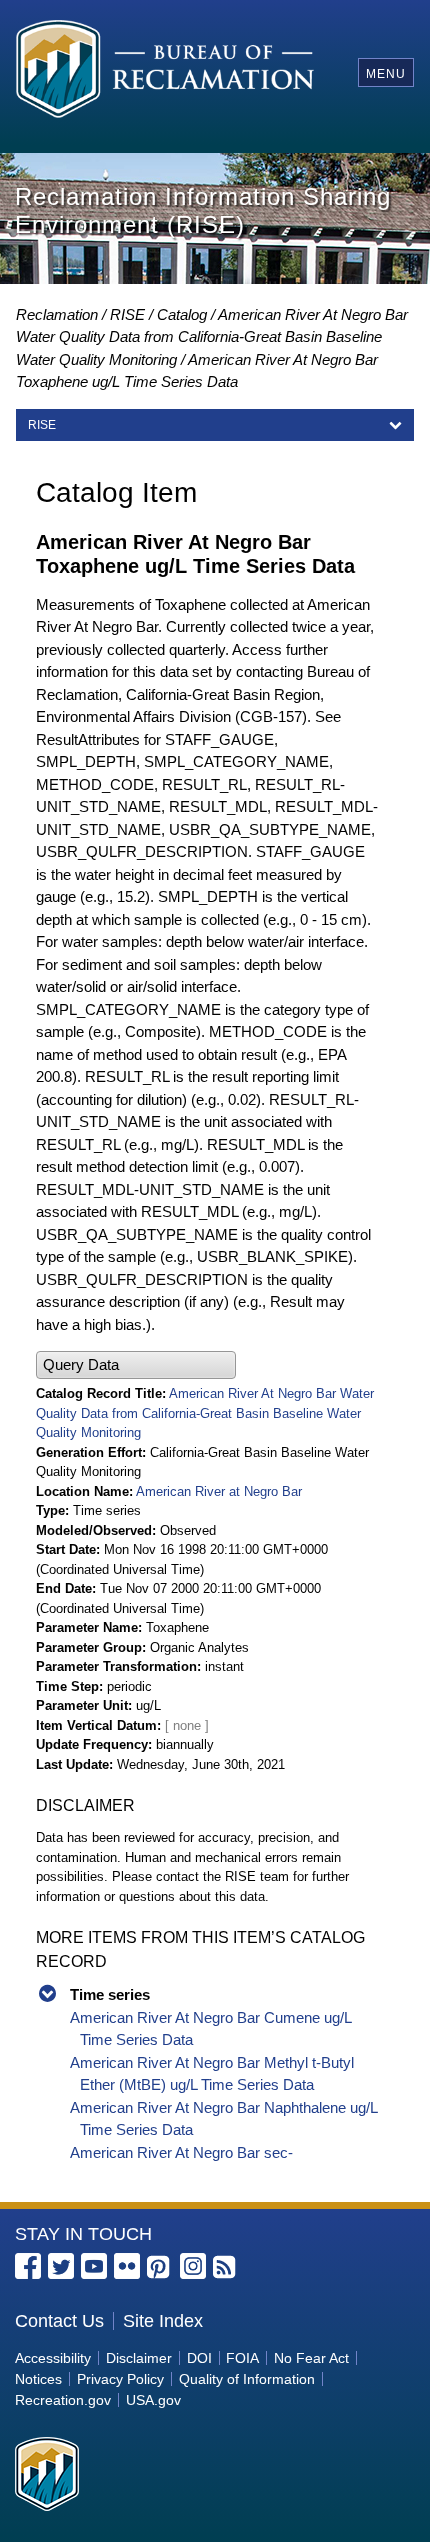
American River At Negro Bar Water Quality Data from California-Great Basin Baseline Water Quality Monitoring (212, 337)
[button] (136, 1365)
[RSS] (226, 2268)
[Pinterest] (160, 2268)
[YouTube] (94, 2266)
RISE (127, 314)
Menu (386, 74)
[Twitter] (61, 2266)
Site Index (163, 2321)
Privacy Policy (120, 2379)
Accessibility (53, 2358)
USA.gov (153, 2400)
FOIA (242, 2358)
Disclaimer (139, 2358)
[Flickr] (127, 2266)
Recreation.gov (63, 2400)
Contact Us (59, 2321)
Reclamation (57, 314)
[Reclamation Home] (165, 72)
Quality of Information (247, 2379)
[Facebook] (28, 2266)
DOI (199, 2358)
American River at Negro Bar (219, 1491)
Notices (38, 2379)
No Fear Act (311, 2358)
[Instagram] (193, 2266)
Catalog (182, 314)
